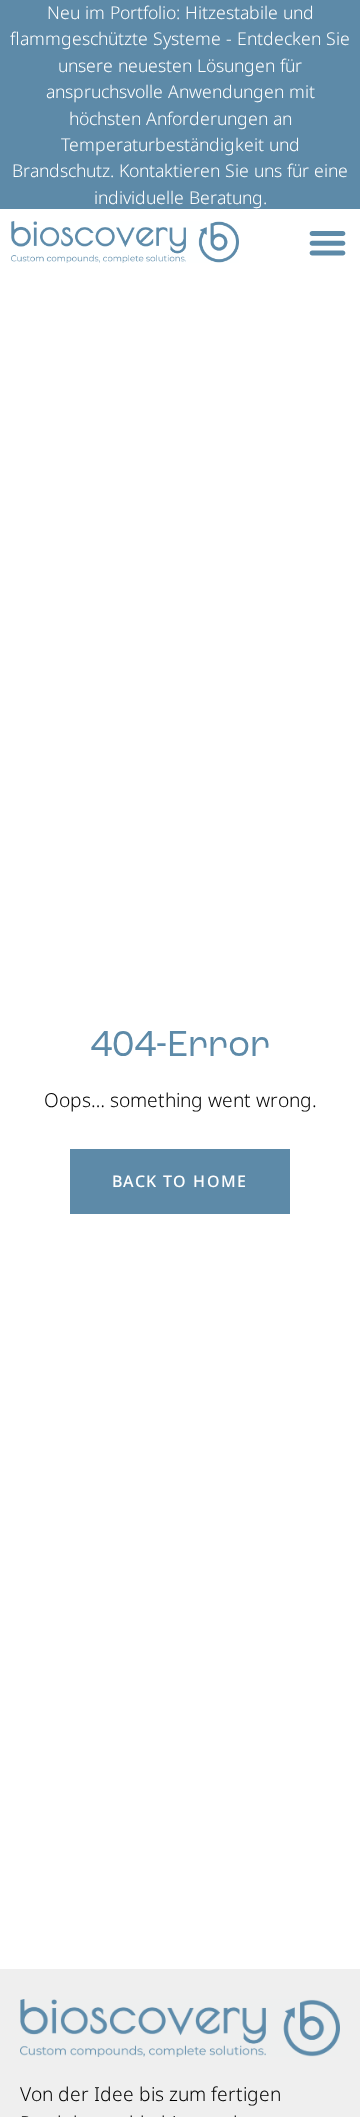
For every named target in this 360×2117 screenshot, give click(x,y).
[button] (327, 242)
